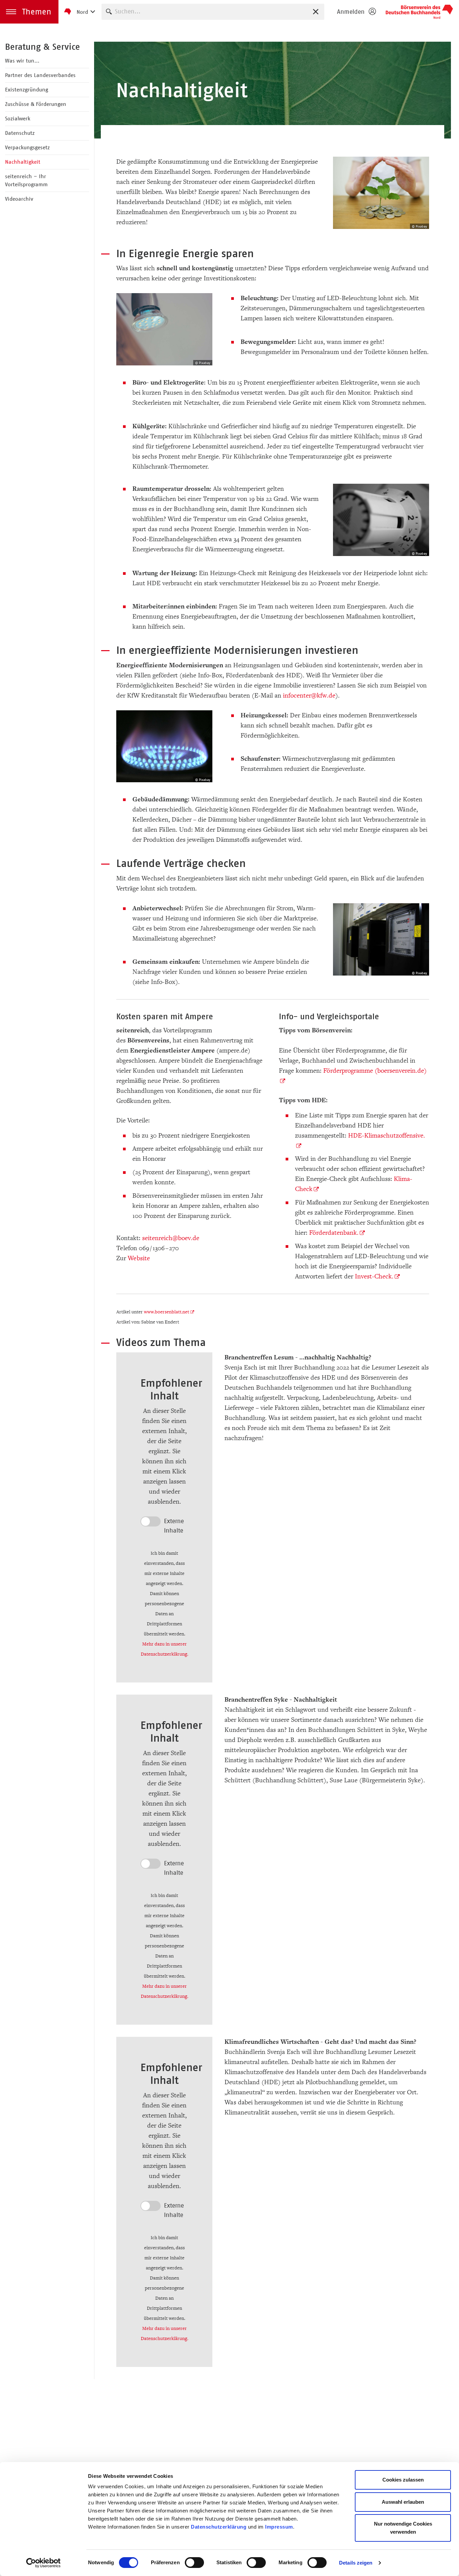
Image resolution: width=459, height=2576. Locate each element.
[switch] (194, 2563)
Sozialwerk (18, 118)
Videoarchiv (19, 199)
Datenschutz (20, 133)
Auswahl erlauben (403, 2502)
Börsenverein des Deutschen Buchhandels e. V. (419, 12)
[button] (29, 12)
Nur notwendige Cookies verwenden (403, 2528)
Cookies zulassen (403, 2480)
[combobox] (213, 12)
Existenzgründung (27, 90)
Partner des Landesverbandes (40, 75)
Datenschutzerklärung (219, 2527)
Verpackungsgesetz (27, 147)
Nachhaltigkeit (23, 162)
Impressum (279, 2527)
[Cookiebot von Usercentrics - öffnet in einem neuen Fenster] (44, 2563)
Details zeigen (356, 2563)
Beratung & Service (43, 47)
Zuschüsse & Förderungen (36, 104)
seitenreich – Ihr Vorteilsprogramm (26, 180)
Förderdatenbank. (334, 1233)
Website (139, 1258)
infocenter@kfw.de (309, 696)
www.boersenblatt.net (166, 1312)
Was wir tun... (22, 61)
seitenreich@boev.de (171, 1238)
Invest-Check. (374, 1276)
